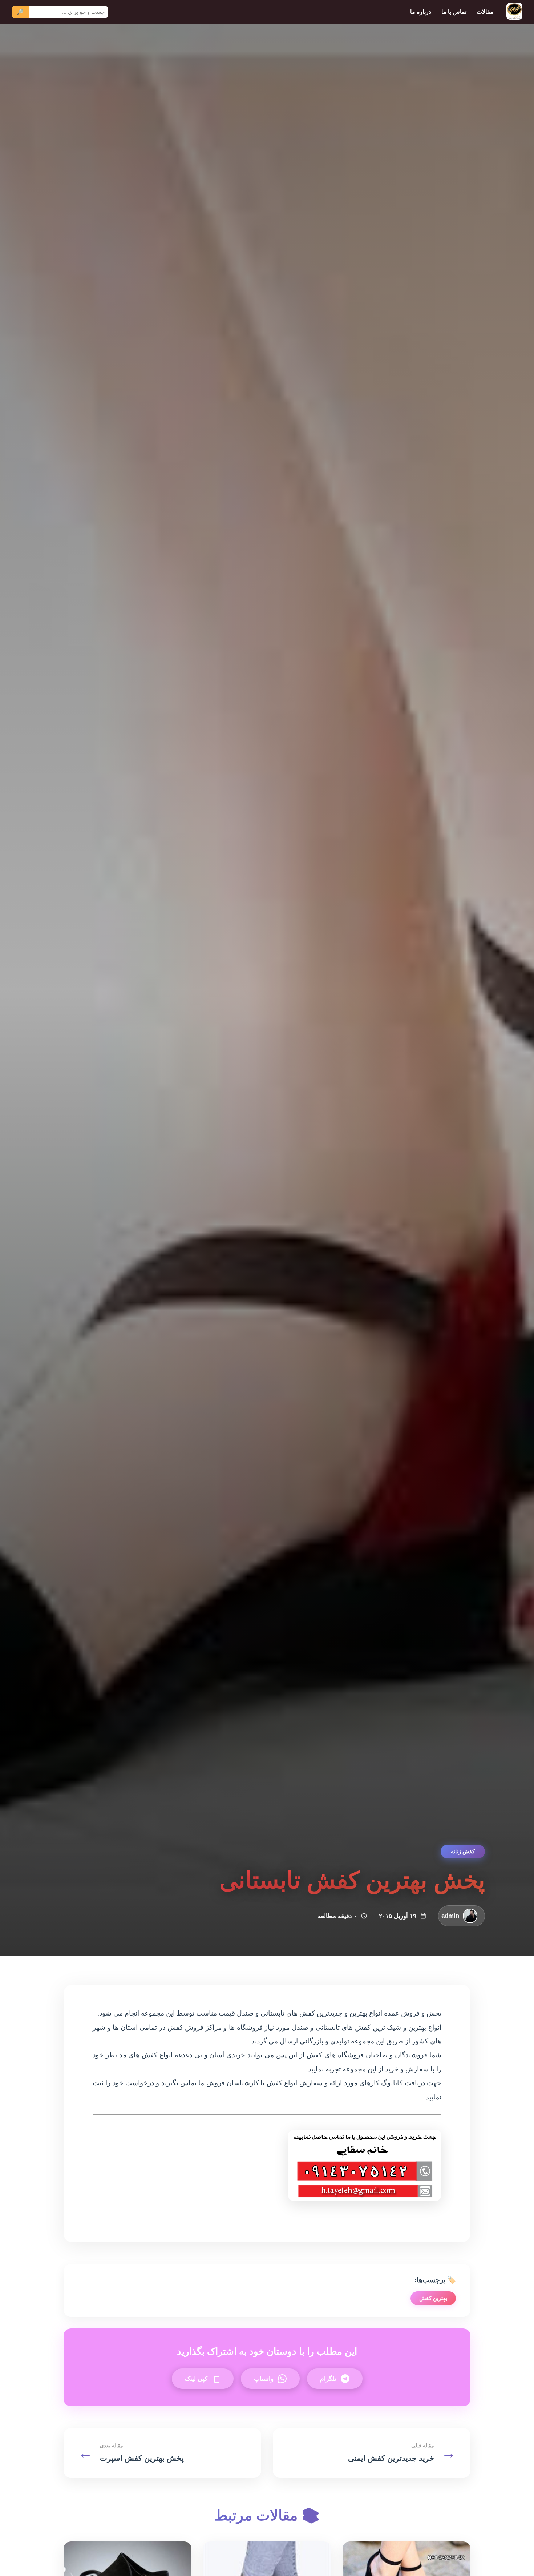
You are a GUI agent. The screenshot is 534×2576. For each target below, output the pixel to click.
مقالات (485, 12)
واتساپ (264, 2378)
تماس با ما (454, 12)
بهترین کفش (433, 2298)
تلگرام (328, 2378)
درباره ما (421, 12)
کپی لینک (196, 2378)
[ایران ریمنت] (514, 12)
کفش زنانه (463, 1851)
